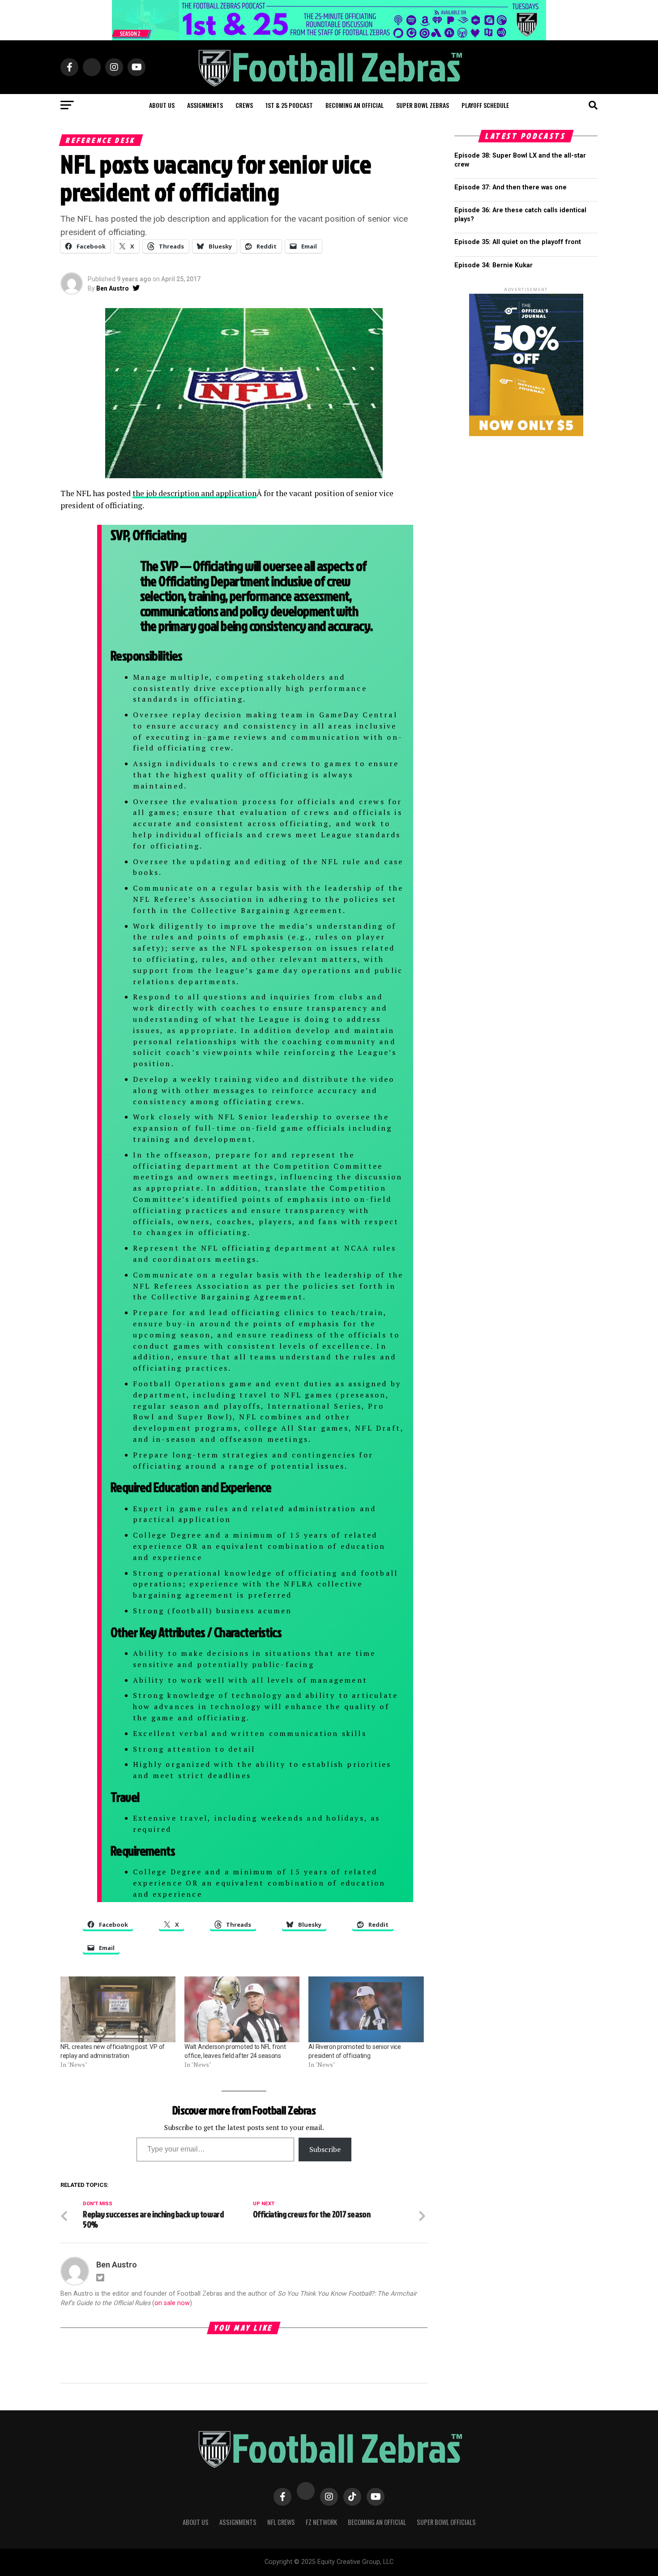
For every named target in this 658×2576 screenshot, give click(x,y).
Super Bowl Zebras (423, 105)
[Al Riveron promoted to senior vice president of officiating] (366, 2009)
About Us (196, 2522)
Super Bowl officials (446, 2522)
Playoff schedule (485, 105)
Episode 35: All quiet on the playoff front (518, 242)
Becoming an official (355, 105)
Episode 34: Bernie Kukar (493, 265)
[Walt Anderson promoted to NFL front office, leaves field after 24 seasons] (242, 2009)
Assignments (205, 105)
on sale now (172, 2303)
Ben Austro (113, 288)
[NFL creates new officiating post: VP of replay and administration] (118, 2009)
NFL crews (281, 2522)
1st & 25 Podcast (289, 105)
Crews (244, 105)
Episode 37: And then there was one (511, 187)
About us (162, 105)
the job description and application (194, 493)
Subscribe (325, 2149)
